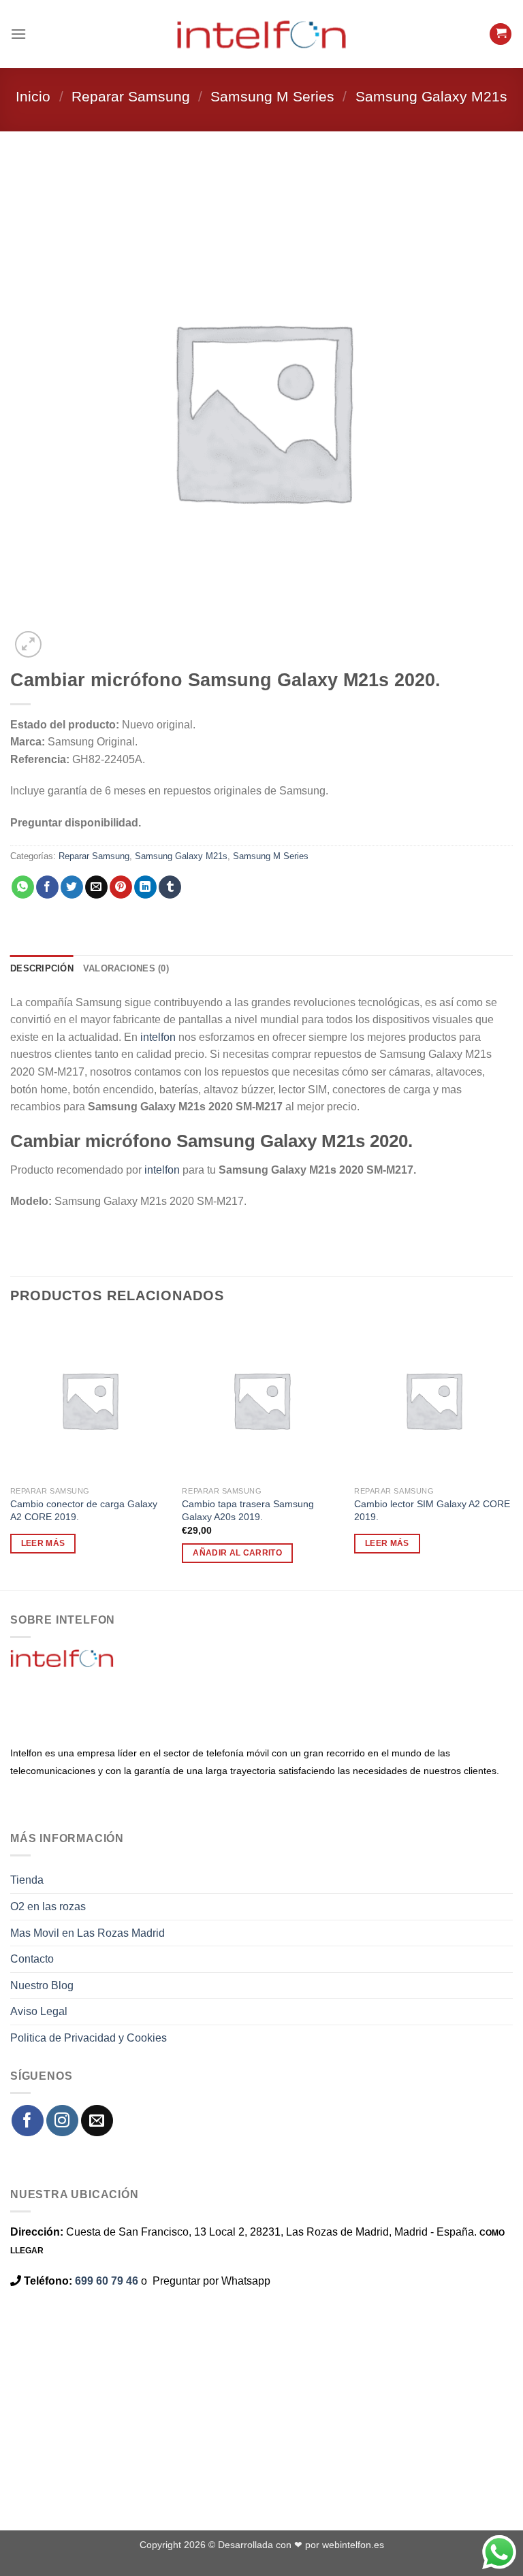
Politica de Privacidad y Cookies (89, 2038)
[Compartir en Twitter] (72, 887)
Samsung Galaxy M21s (431, 96)
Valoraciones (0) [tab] (126, 968)
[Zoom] (28, 644)
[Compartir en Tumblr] (170, 887)
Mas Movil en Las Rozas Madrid (88, 1933)
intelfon (158, 1037)
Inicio (33, 96)
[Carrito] (501, 34)
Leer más (43, 1543)
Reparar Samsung (131, 96)
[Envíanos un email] (97, 2121)
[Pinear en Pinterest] (121, 887)
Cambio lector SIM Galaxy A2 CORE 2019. (432, 1510)
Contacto (32, 1959)
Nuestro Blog (42, 1985)
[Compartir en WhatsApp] (23, 887)
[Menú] (18, 34)
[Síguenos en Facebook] (28, 2121)
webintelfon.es (353, 2545)
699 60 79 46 (107, 2281)
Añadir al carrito (237, 1553)
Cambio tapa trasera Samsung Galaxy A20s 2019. (248, 1510)
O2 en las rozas (48, 1906)
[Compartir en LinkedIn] (145, 887)
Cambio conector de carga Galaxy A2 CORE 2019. (84, 1510)
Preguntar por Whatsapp (211, 2281)
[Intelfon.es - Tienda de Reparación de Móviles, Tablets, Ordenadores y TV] (261, 34)
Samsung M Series (272, 96)
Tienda (27, 1880)
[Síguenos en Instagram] (62, 2121)
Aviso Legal (39, 2011)
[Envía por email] (96, 887)
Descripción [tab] (42, 968)
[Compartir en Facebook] (47, 887)
